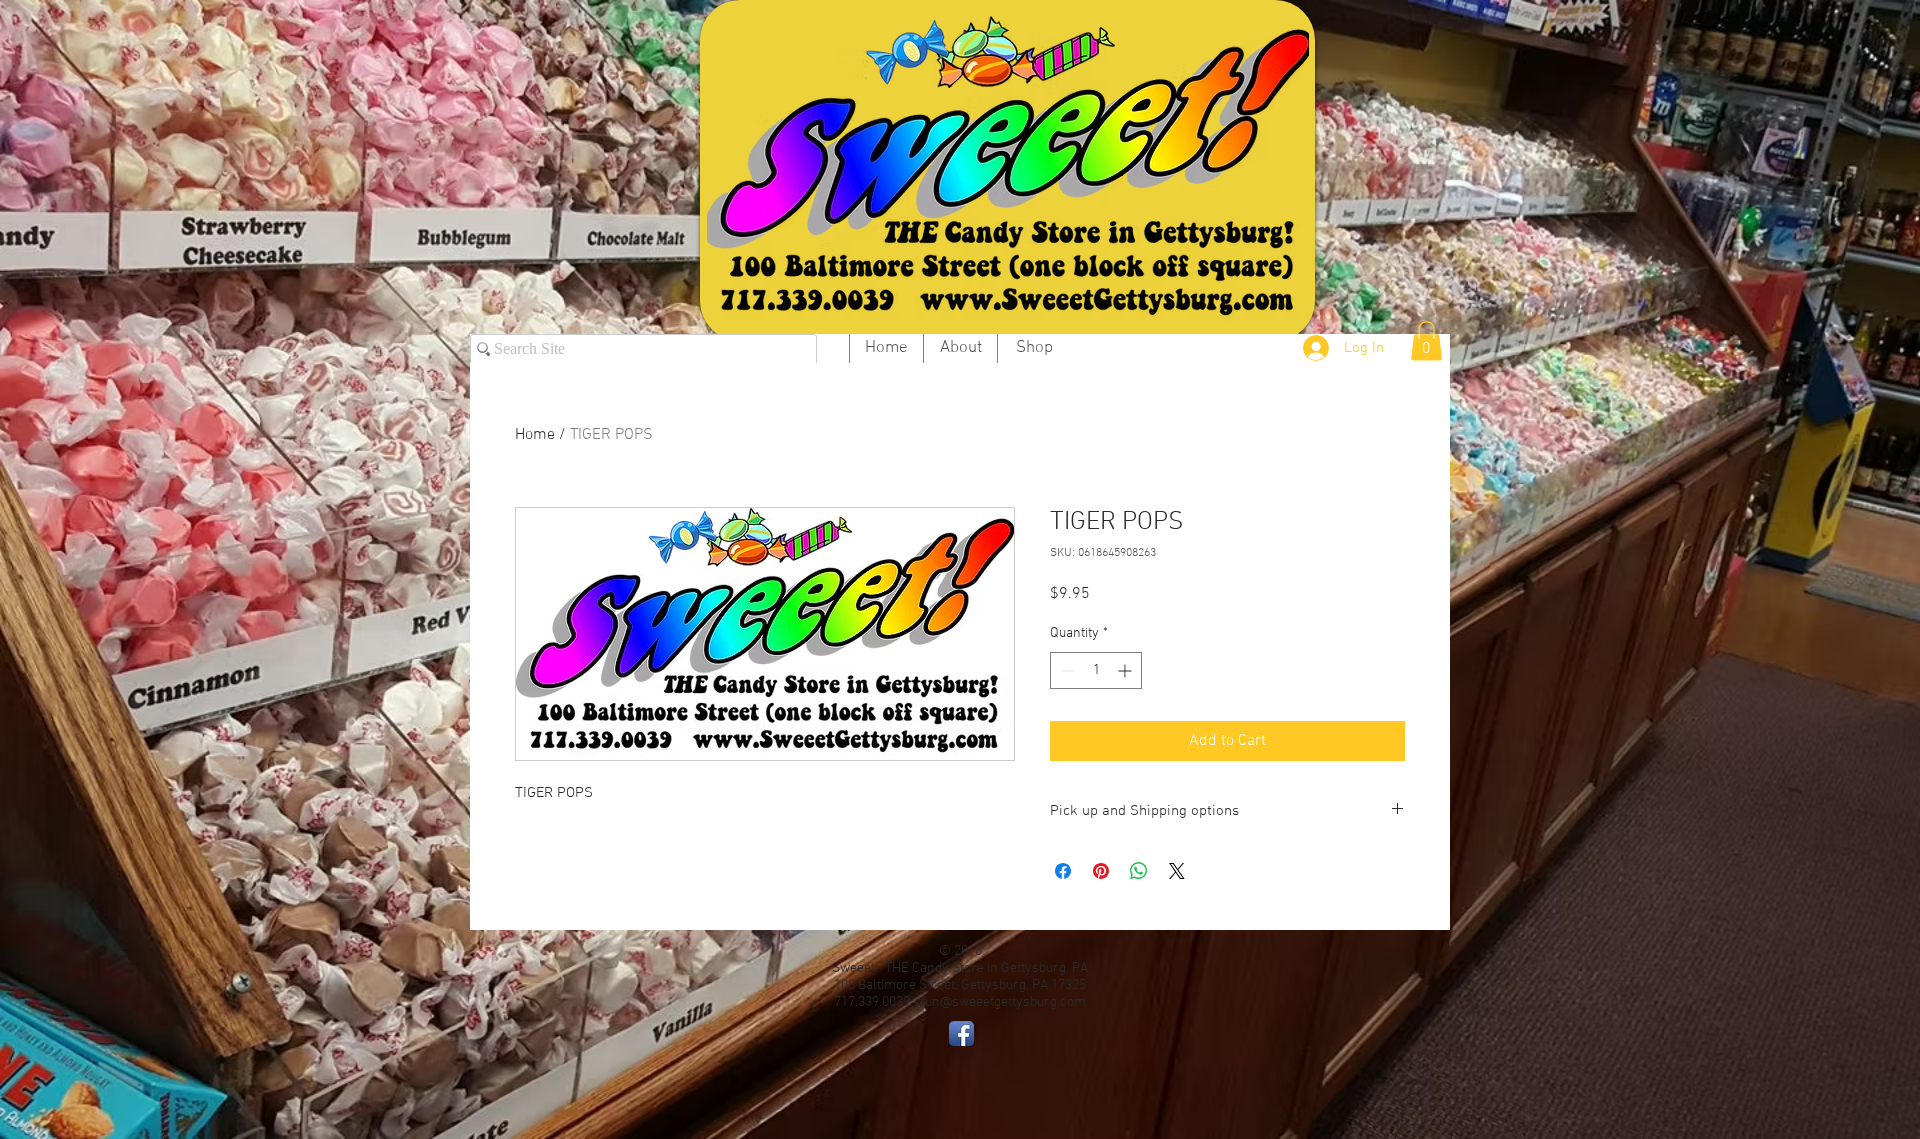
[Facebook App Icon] (961, 1033)
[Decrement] (1065, 670)
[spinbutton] (1096, 670)
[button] (1426, 340)
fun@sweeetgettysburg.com (1003, 1002)
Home (535, 435)
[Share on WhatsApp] (1139, 871)
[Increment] (1126, 670)
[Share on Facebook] (1063, 871)
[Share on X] (1177, 871)
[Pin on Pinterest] (1101, 871)
